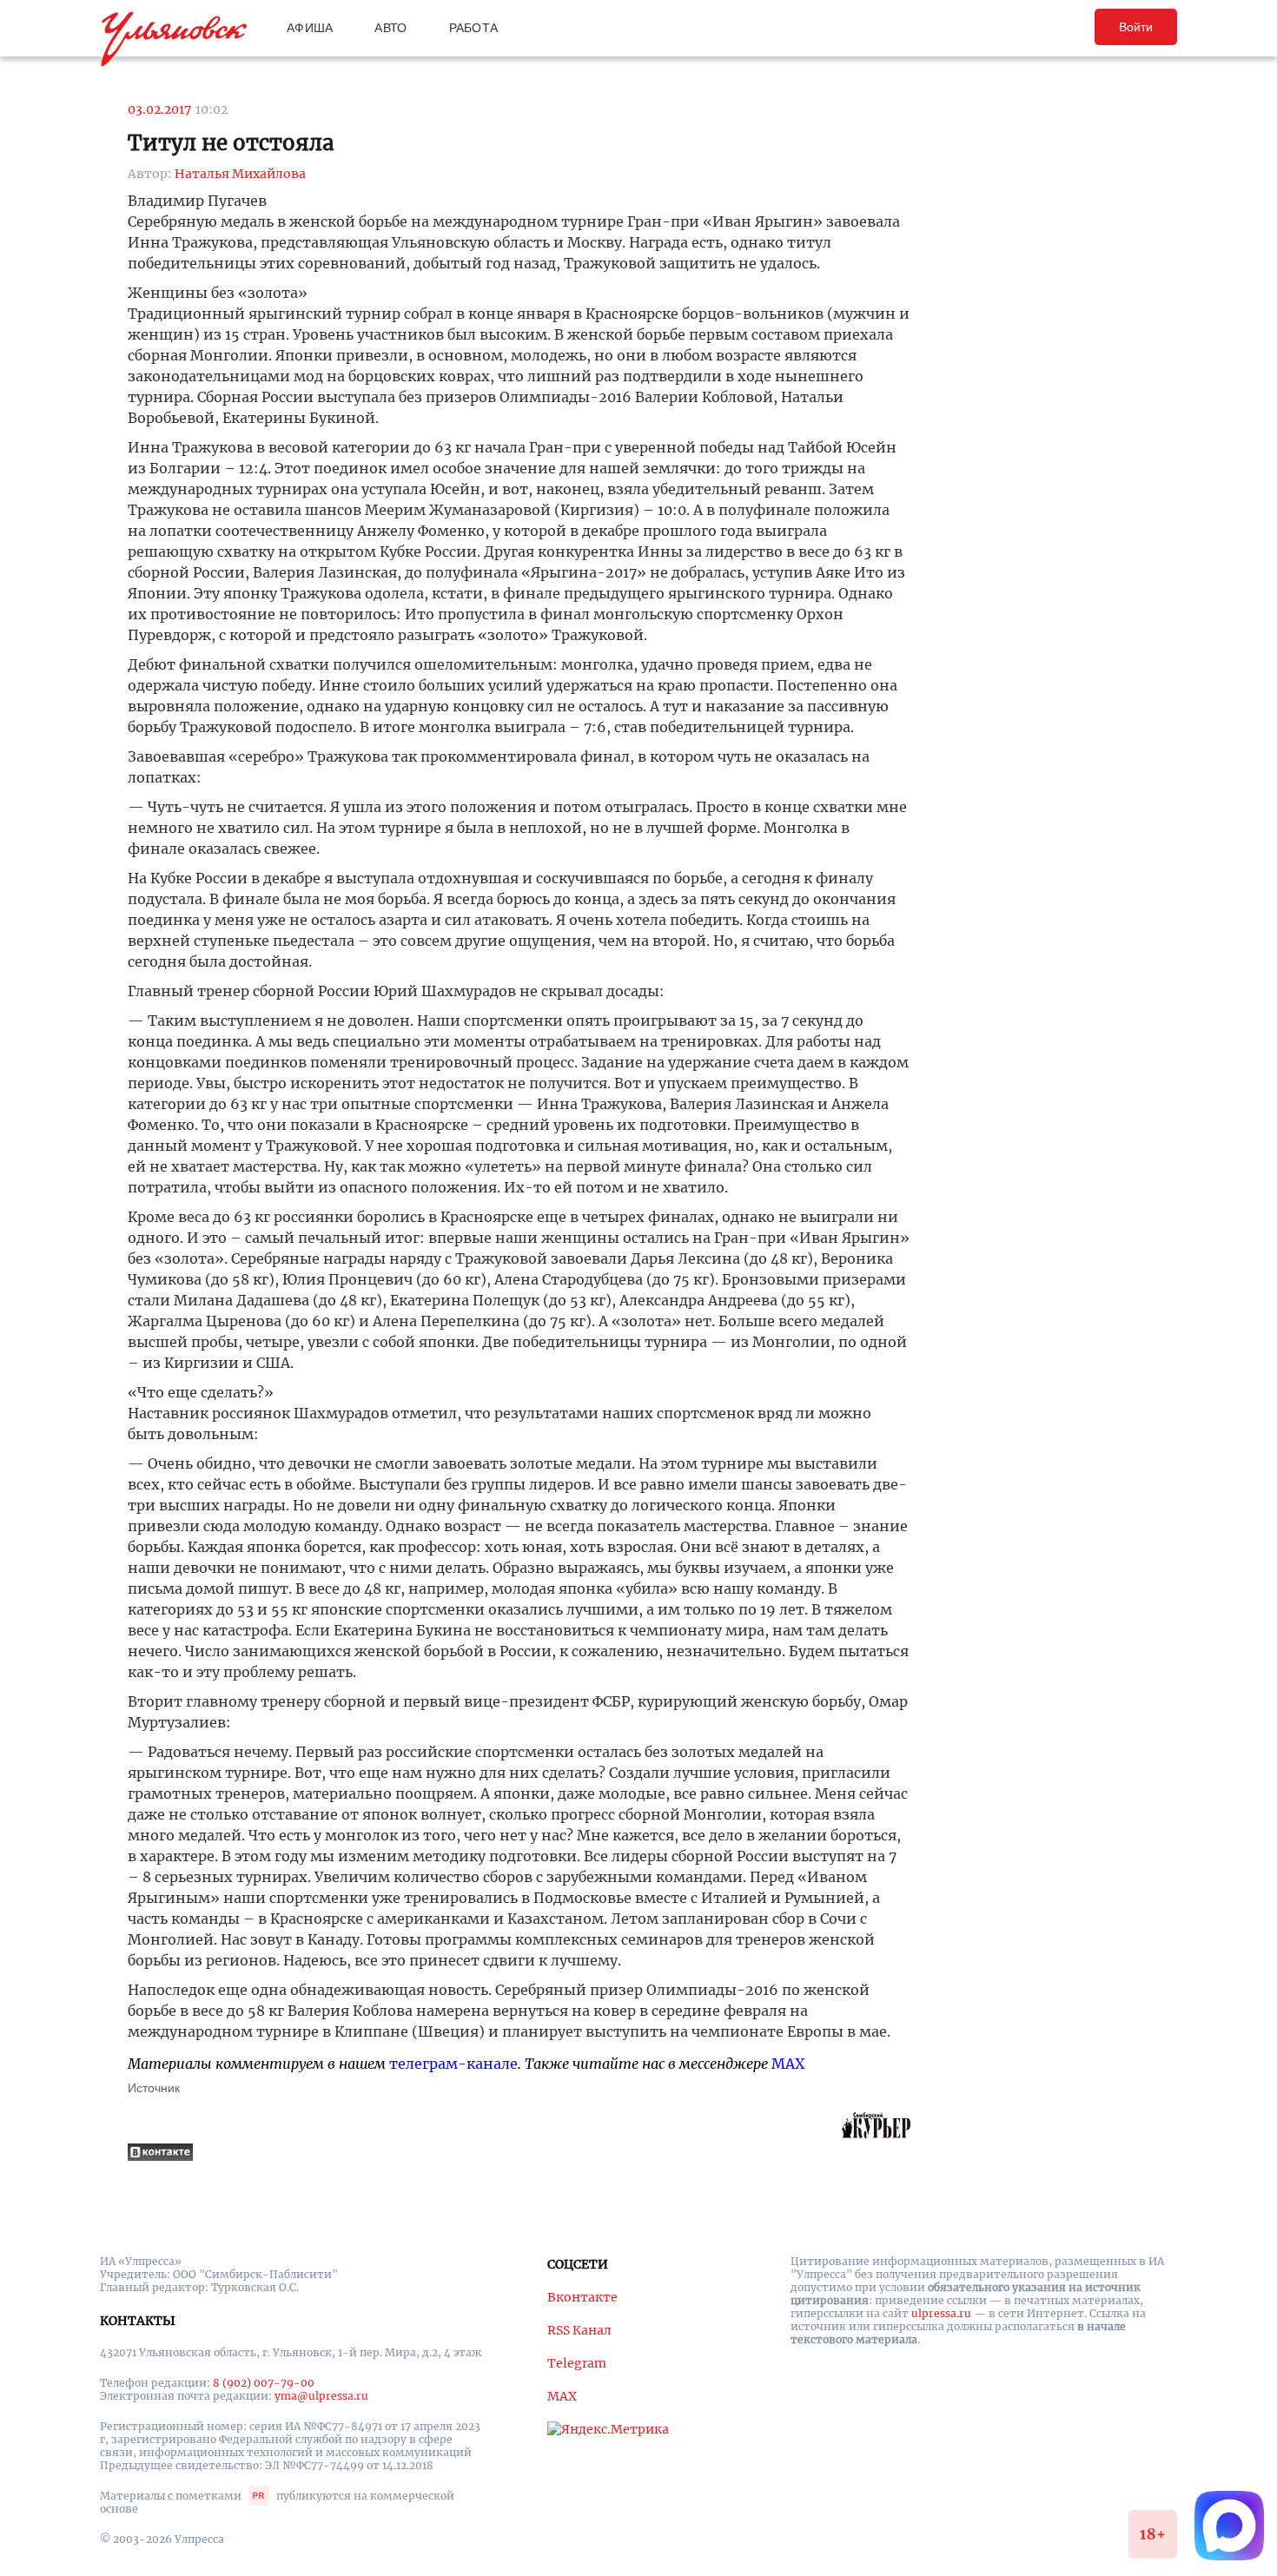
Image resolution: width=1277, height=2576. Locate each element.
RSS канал (579, 2330)
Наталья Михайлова (240, 174)
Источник (154, 2088)
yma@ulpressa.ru (321, 2396)
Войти (1136, 27)
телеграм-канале (453, 2064)
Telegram (577, 2363)
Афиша (310, 28)
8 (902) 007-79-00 (264, 2383)
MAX (788, 2064)
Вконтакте (582, 2297)
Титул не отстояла (231, 143)
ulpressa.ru (941, 2313)
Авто (390, 28)
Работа (474, 28)
